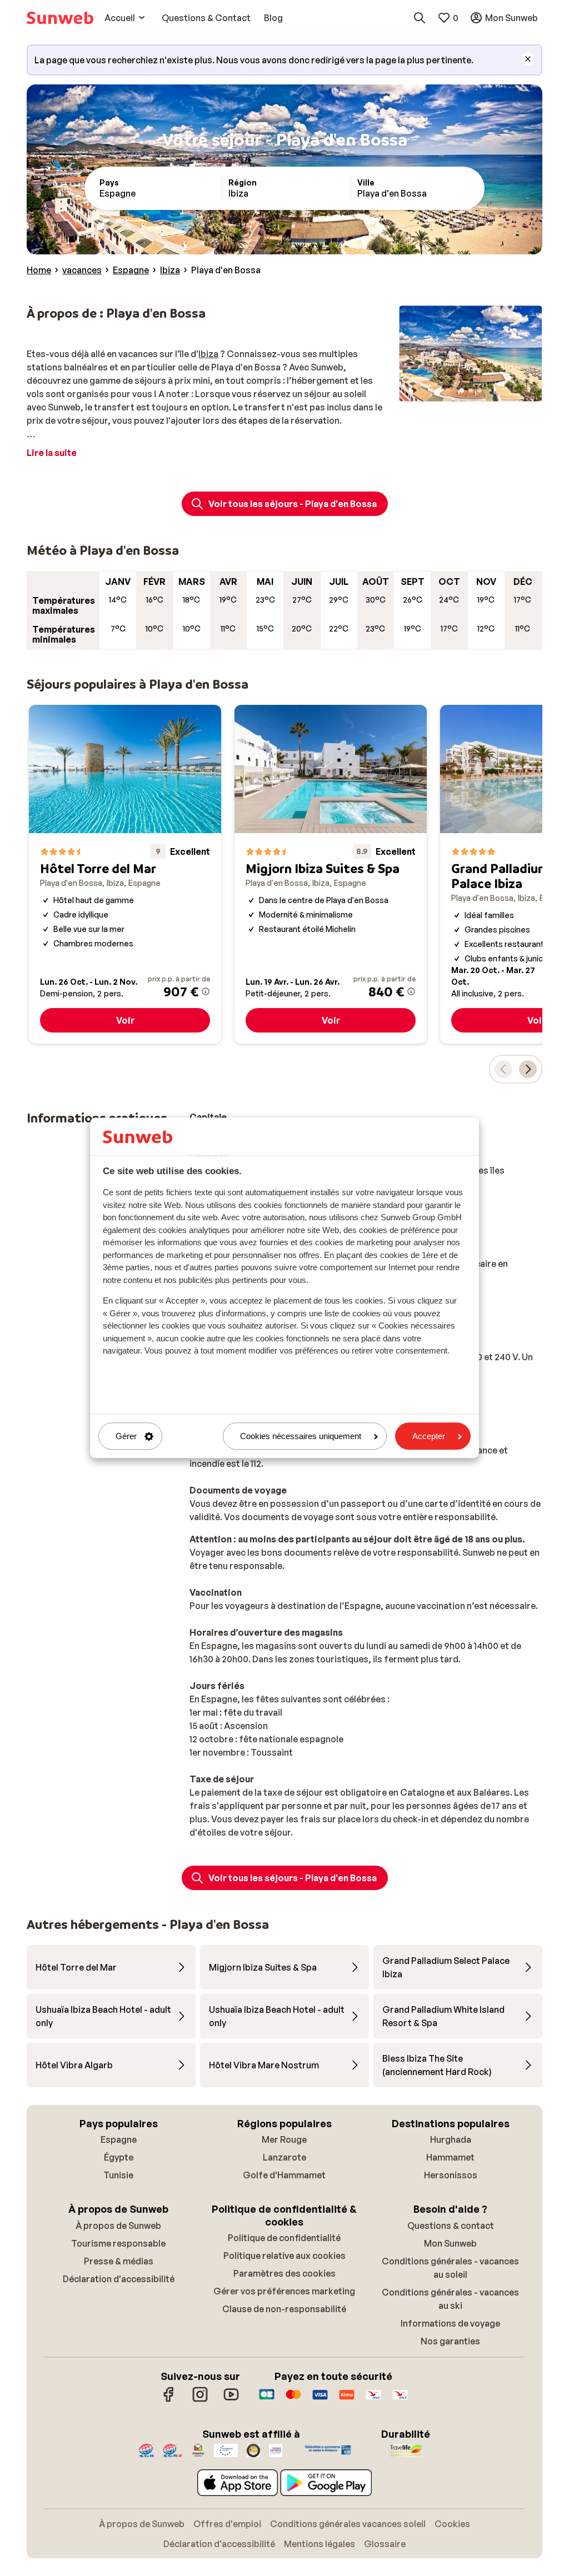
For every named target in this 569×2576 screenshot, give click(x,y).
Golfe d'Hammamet (284, 2175)
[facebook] (169, 2400)
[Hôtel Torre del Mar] (125, 874)
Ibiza (208, 354)
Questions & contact (451, 2226)
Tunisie (118, 2175)
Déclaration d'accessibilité (119, 2279)
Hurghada (451, 2139)
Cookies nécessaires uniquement (301, 1436)
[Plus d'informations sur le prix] (206, 991)
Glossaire (385, 2544)
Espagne (119, 2139)
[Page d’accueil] (60, 18)
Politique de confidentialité (284, 2238)
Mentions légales (320, 2544)
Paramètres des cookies (284, 2273)
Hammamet (450, 2157)
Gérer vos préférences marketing (284, 2291)
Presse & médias (119, 2261)
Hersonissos (451, 2175)
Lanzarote (284, 2157)
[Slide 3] (480, 390)
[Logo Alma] (347, 2400)
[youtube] (231, 2400)
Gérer (126, 1436)
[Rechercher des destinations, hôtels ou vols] (420, 18)
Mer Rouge (284, 2139)
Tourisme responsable (118, 2243)
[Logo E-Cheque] (400, 2400)
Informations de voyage (450, 2323)
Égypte (119, 2157)
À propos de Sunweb (118, 2226)
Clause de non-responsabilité (284, 2309)
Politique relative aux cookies (284, 2256)
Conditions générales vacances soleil (348, 2524)
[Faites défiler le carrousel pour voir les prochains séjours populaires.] (528, 1069)
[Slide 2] (471, 390)
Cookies (452, 2524)
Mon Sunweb (450, 2243)
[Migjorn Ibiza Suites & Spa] (331, 874)
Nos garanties (450, 2341)
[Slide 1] (462, 390)
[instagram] (200, 2400)
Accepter (429, 1436)
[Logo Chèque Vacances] (373, 2400)
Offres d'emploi (227, 2524)
